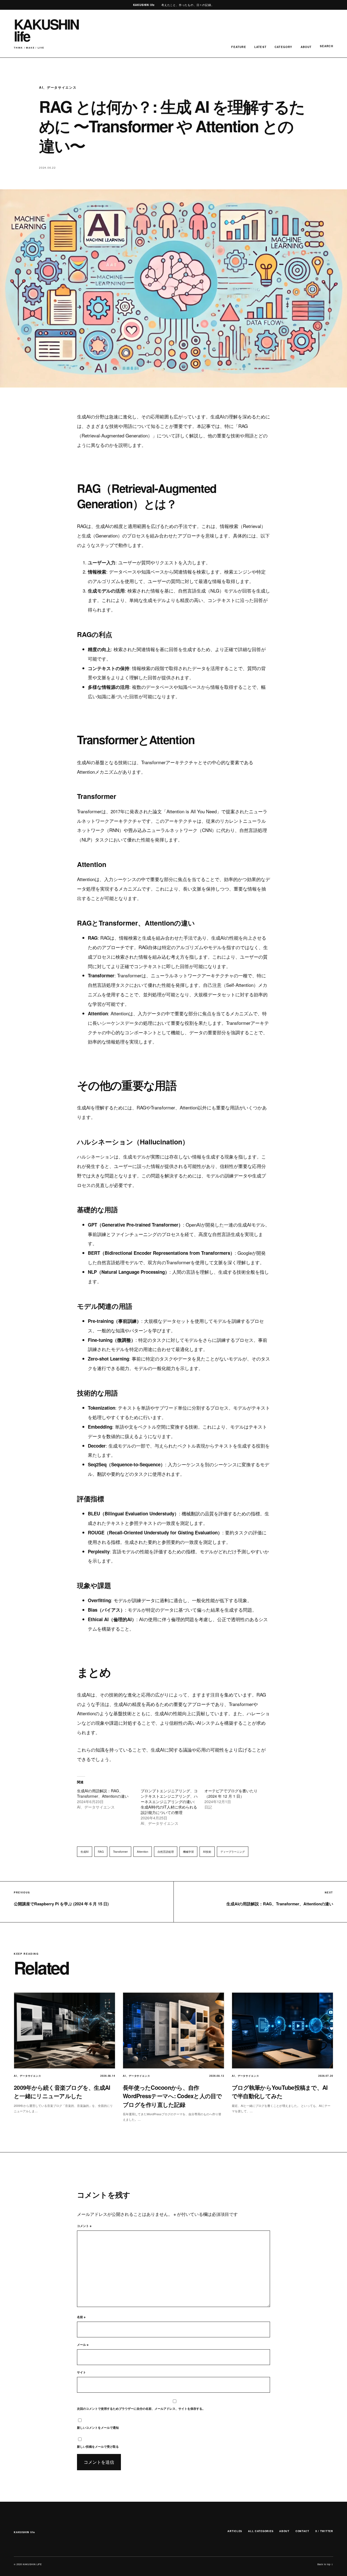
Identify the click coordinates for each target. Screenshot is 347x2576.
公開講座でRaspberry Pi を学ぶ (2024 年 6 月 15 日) (61, 1904)
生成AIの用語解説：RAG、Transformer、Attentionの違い (103, 1793)
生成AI (85, 1852)
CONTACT (302, 2531)
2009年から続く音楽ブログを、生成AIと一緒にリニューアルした (62, 2092)
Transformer (120, 1852)
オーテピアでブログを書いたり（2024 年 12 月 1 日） (231, 1793)
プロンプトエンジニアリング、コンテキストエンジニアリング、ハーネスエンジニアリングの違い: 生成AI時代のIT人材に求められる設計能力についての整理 (169, 1801)
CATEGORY (284, 47)
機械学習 (188, 1852)
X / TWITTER (324, 2531)
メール (83, 2345)
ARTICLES (235, 2531)
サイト (81, 2372)
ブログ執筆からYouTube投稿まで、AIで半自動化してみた (280, 2092)
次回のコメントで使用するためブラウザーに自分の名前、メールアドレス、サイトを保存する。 (141, 2409)
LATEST (260, 47)
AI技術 (207, 1852)
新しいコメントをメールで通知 (98, 2428)
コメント (84, 2226)
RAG (101, 1852)
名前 (81, 2317)
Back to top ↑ (325, 2564)
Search (327, 46)
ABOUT (306, 47)
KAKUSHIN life (24, 2532)
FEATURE (239, 47)
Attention (143, 1852)
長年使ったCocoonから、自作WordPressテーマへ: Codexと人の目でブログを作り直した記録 (172, 2096)
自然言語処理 (166, 1852)
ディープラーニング (233, 1852)
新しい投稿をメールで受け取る (98, 2447)
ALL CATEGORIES (261, 2531)
